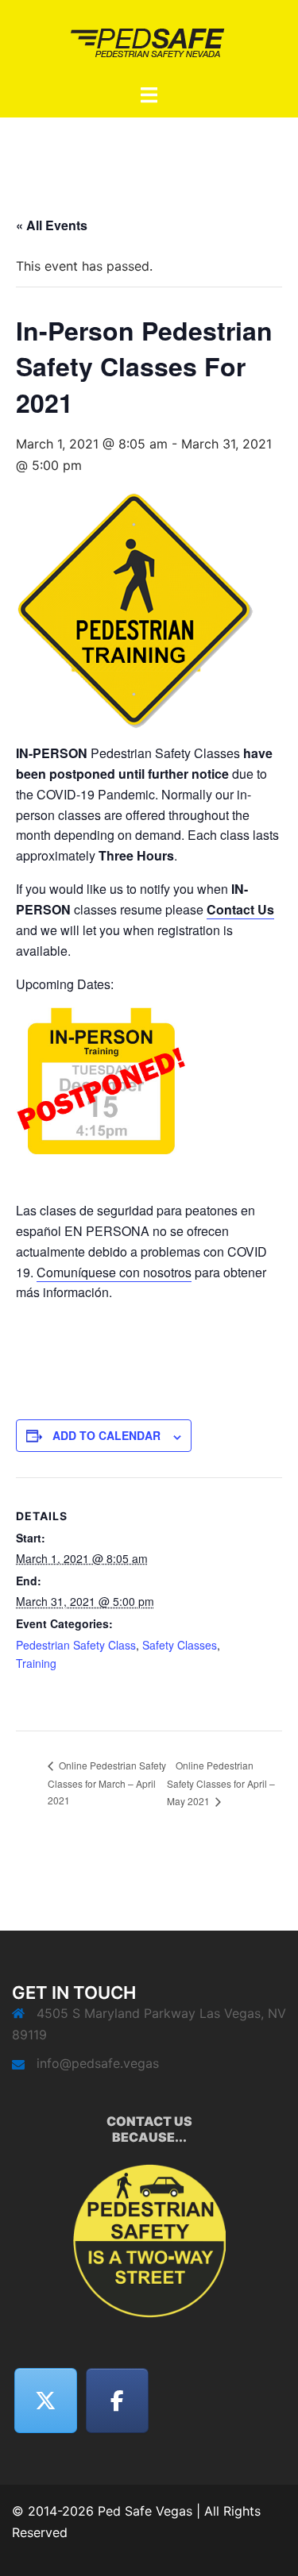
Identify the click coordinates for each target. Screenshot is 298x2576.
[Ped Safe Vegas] (149, 40)
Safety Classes (180, 1645)
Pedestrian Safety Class (76, 1645)
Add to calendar (106, 1435)
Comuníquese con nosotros (114, 1272)
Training (36, 1663)
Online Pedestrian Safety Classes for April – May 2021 (221, 1783)
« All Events (52, 225)
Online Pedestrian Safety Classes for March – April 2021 (107, 1783)
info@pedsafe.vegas (98, 2063)
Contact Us (240, 909)
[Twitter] (46, 2401)
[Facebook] (118, 2401)
